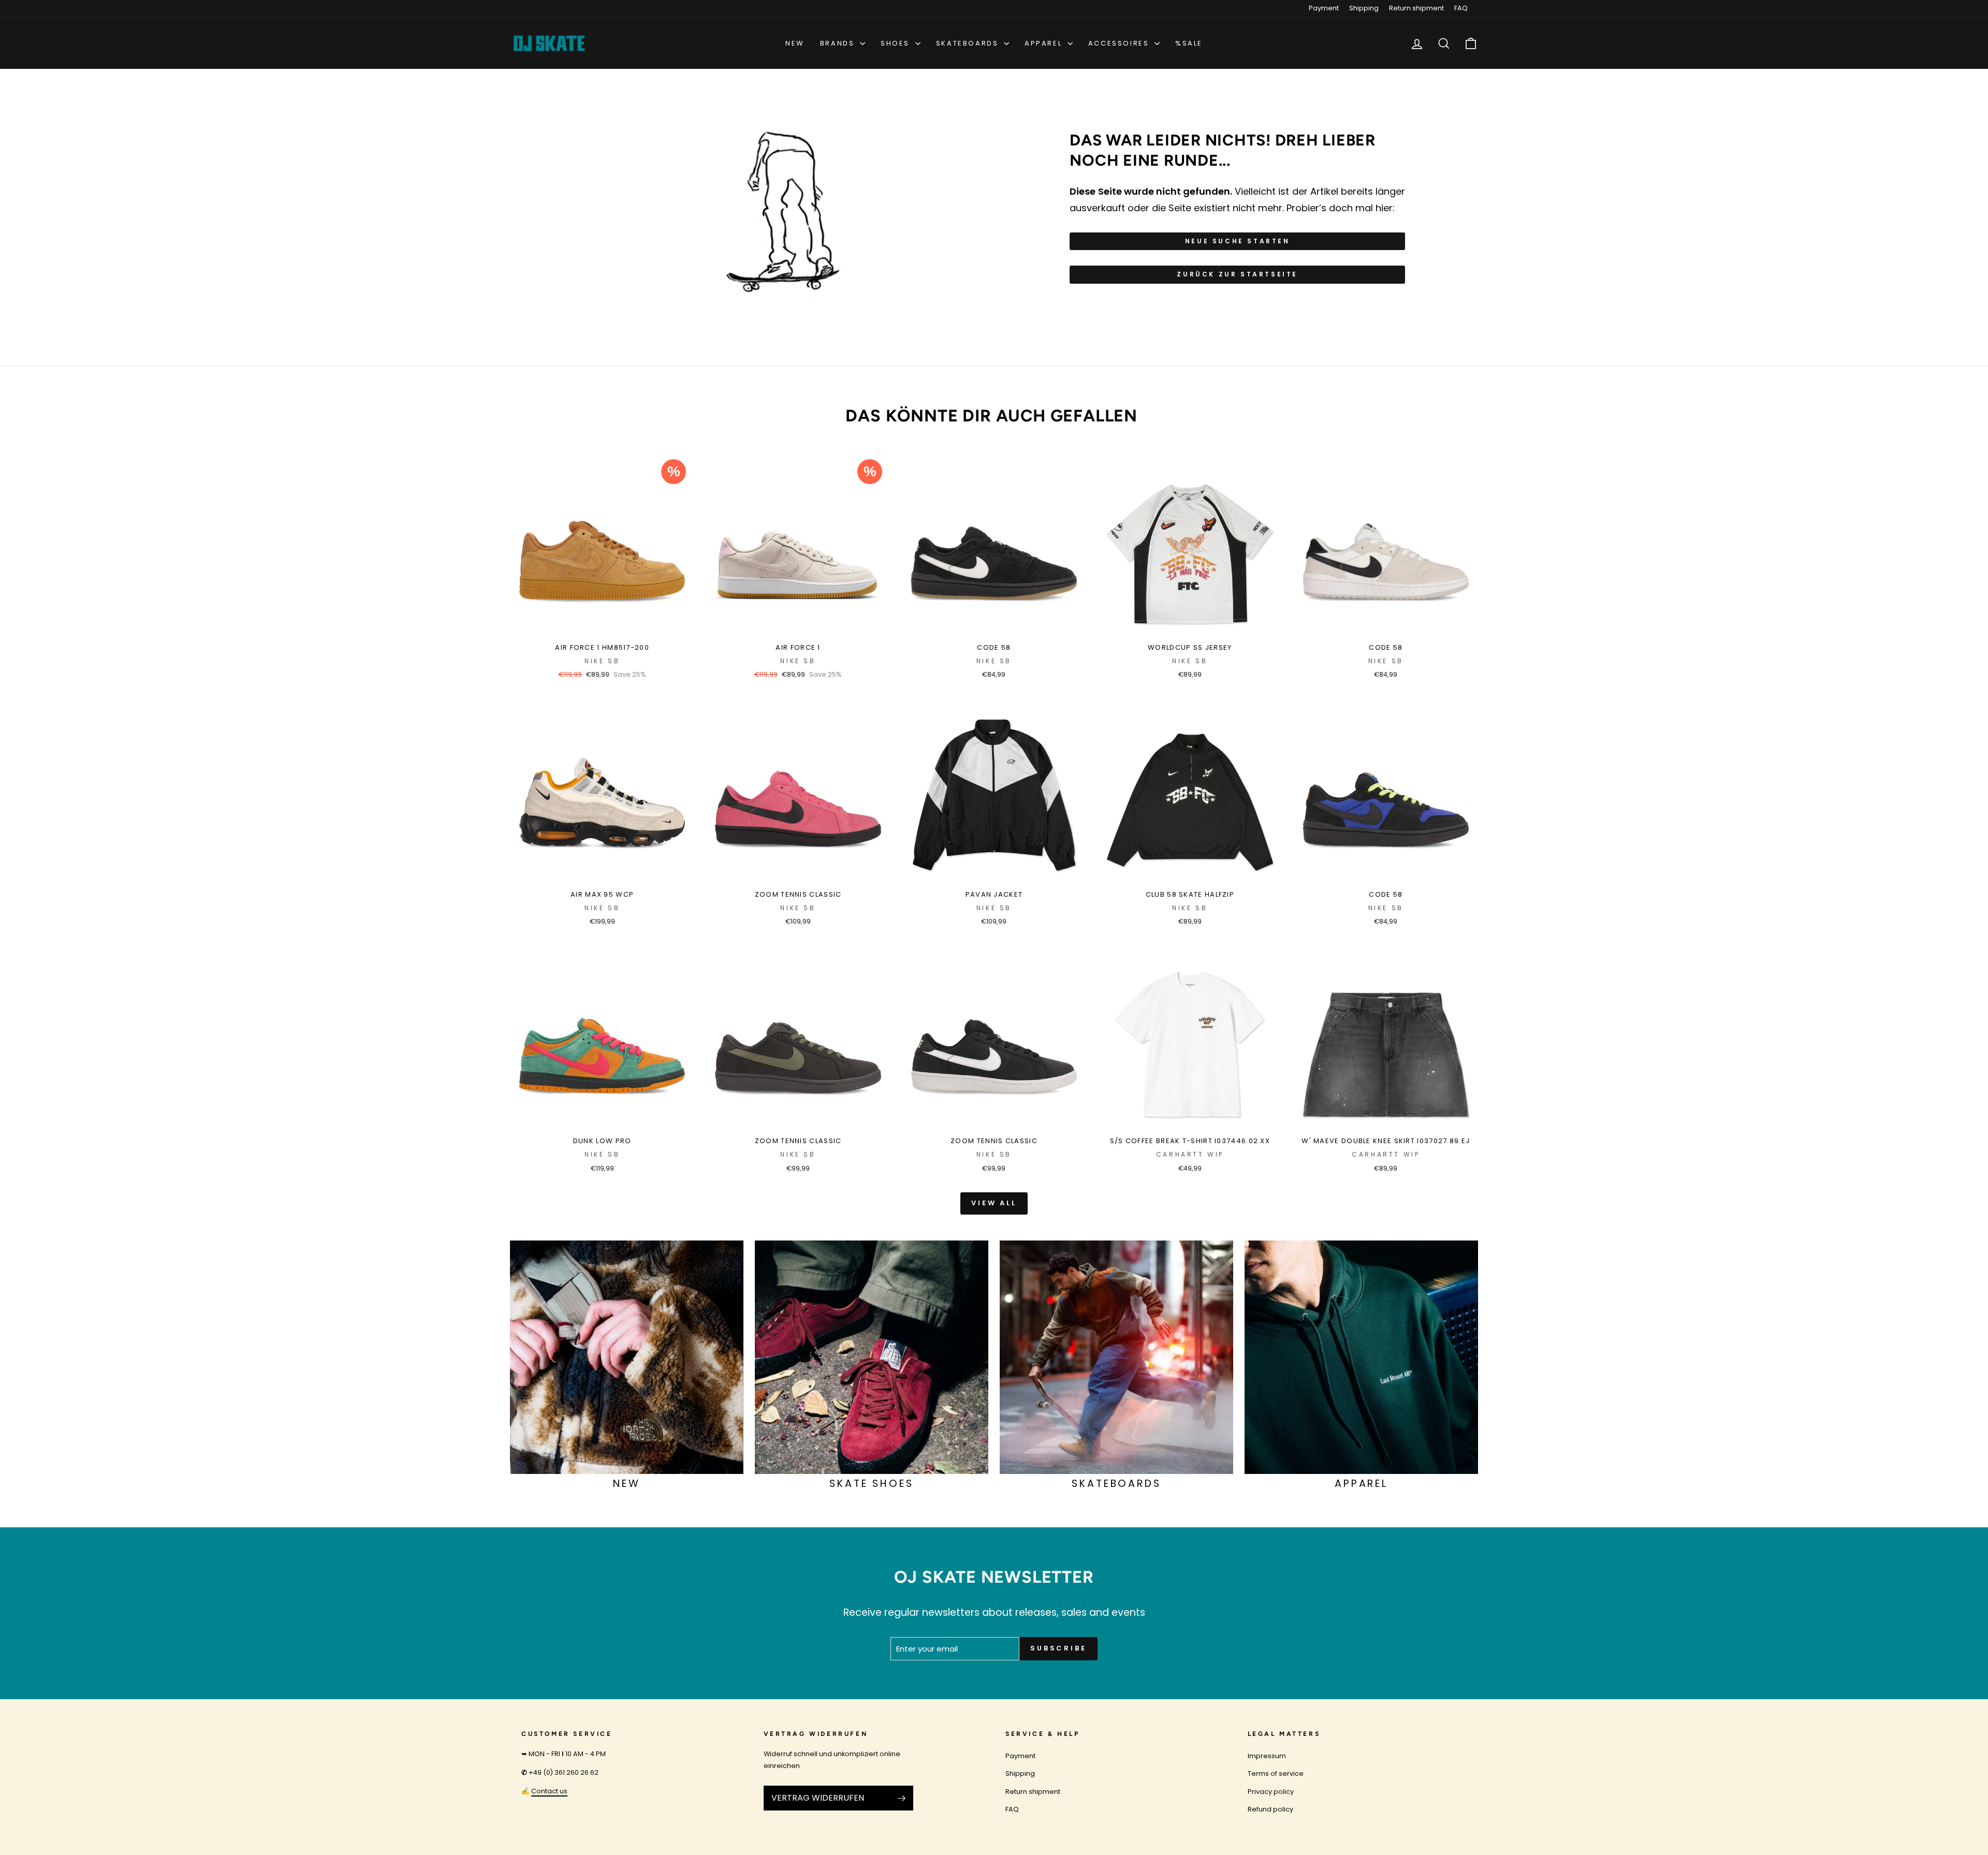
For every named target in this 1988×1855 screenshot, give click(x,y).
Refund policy (1270, 1809)
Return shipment (1416, 8)
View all (994, 1203)
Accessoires (1120, 43)
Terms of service (1276, 1773)
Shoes (897, 43)
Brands (839, 43)
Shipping (1364, 8)
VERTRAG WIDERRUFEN (818, 1798)
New (795, 43)
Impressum (1267, 1756)
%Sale (1189, 43)
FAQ (1461, 8)
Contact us (549, 1791)
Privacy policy (1271, 1792)
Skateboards (969, 43)
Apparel (1045, 43)
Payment (1324, 8)
